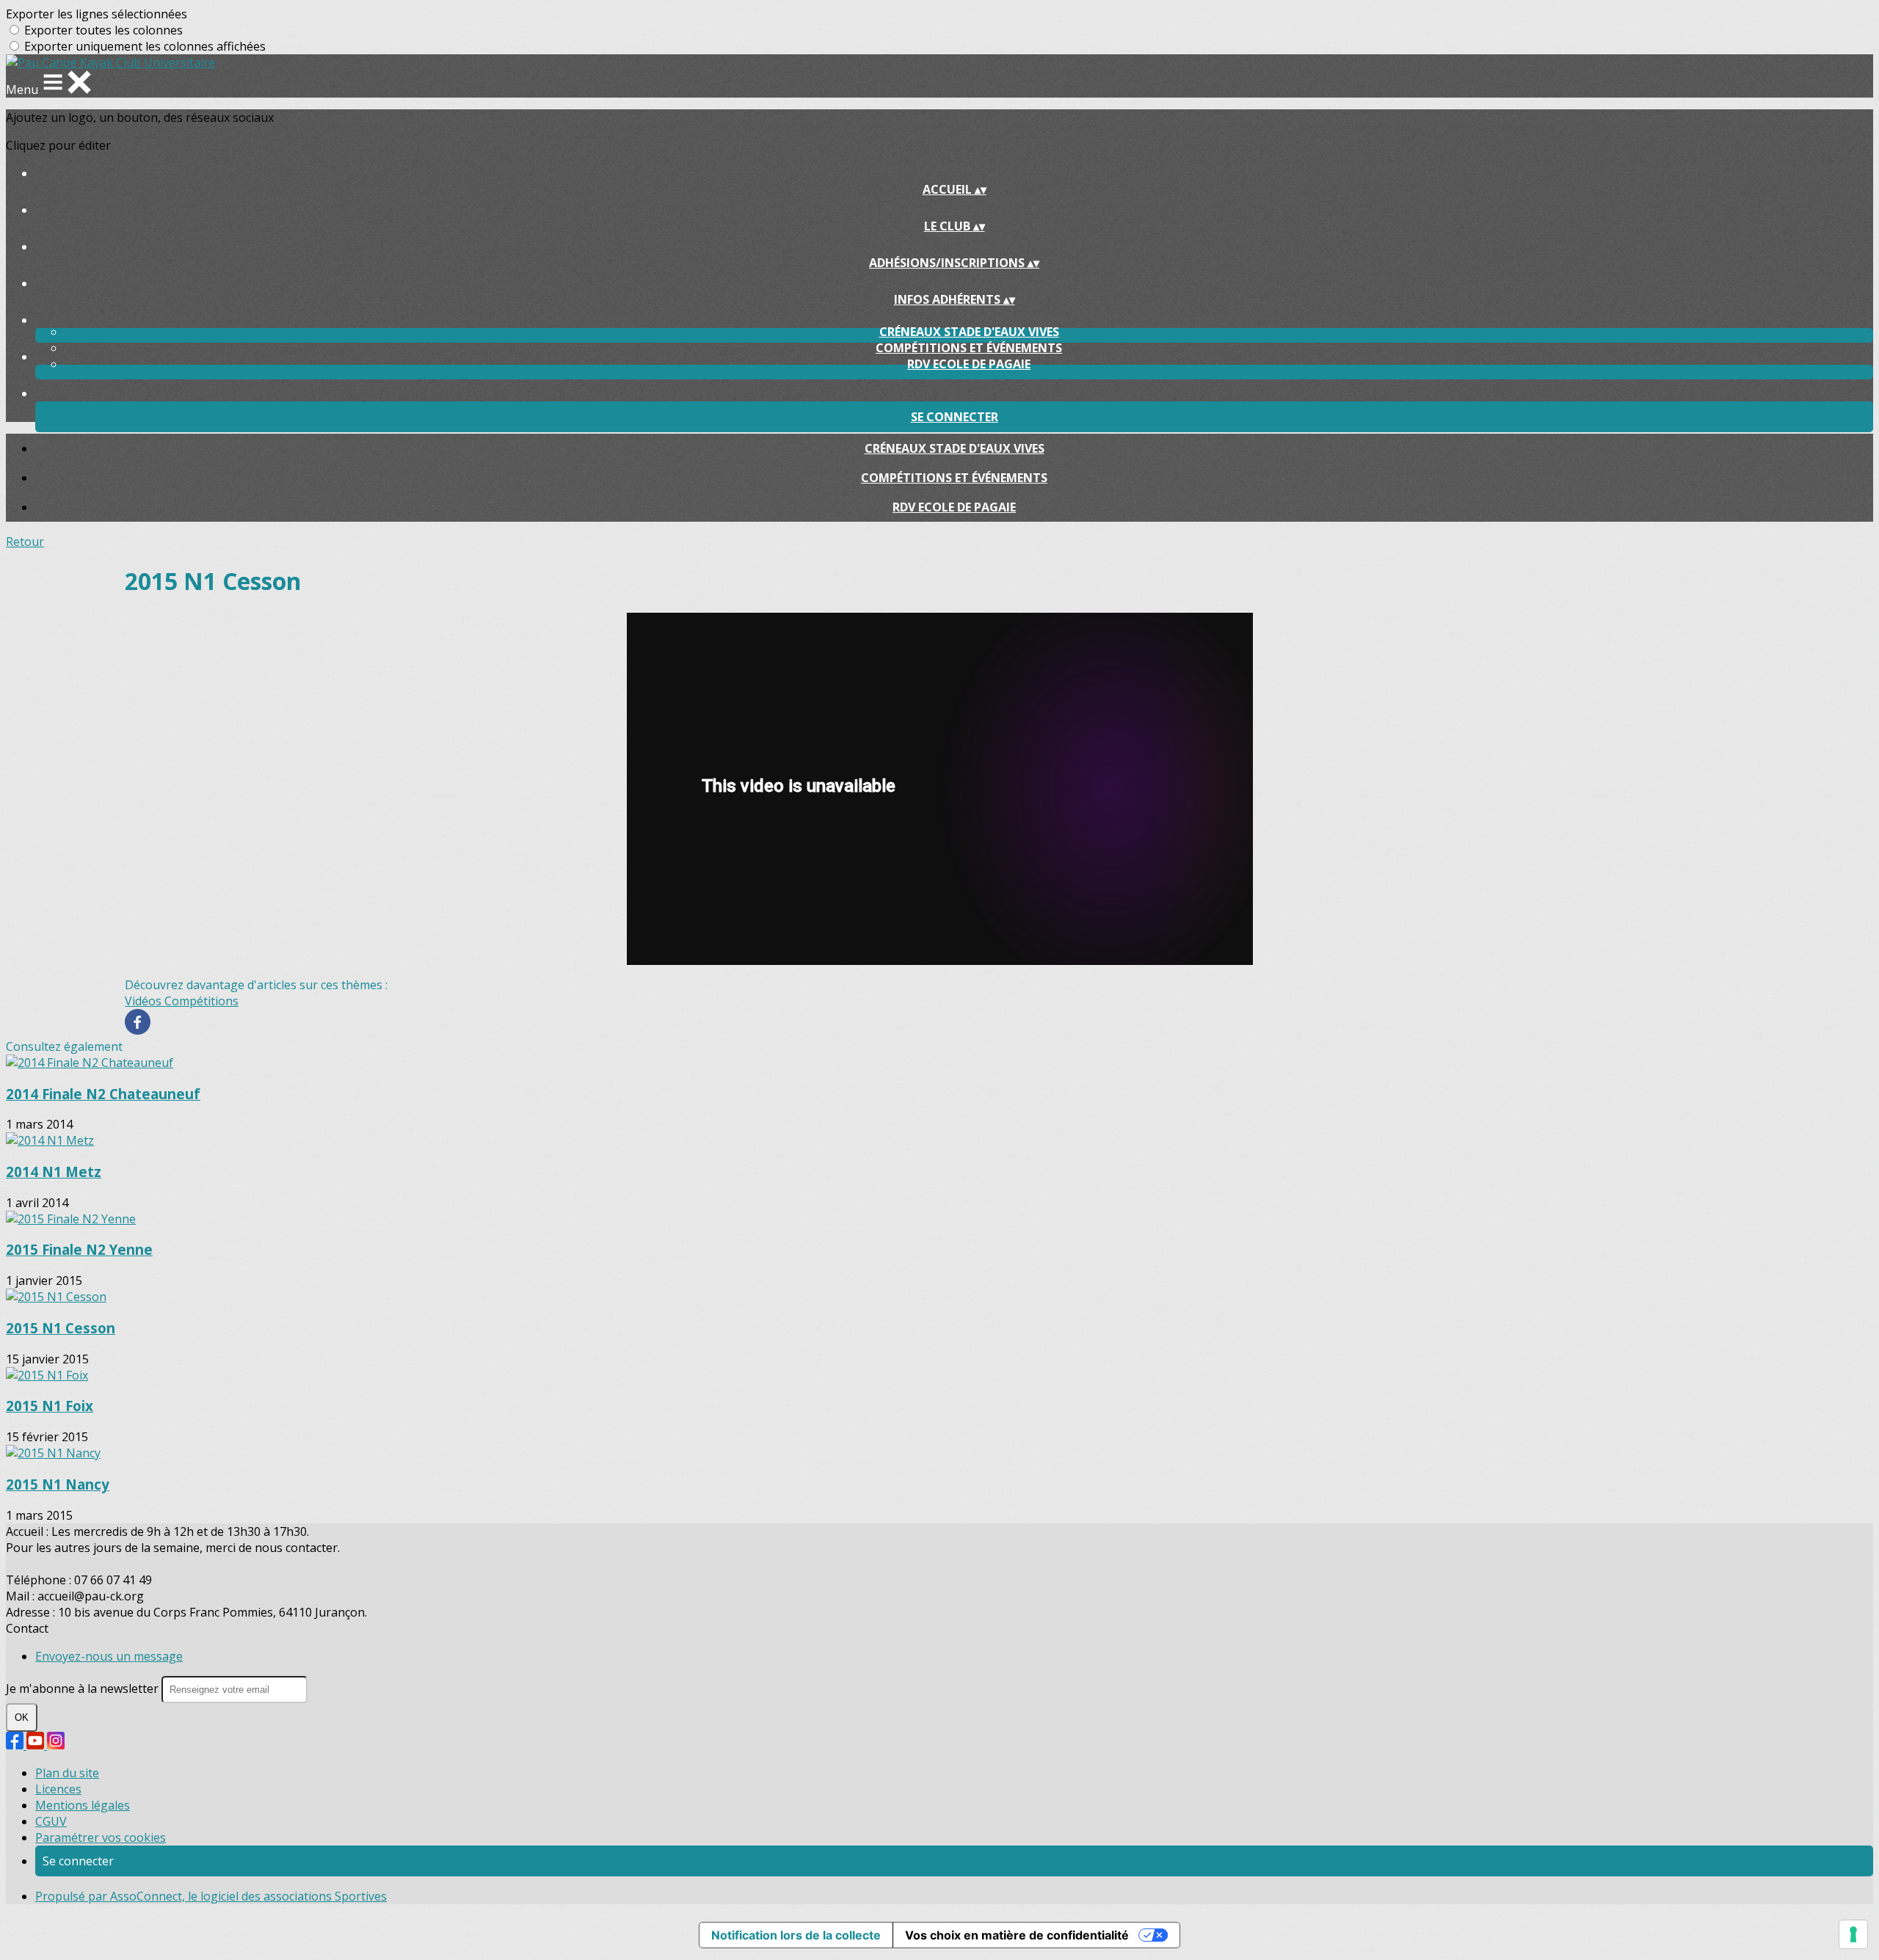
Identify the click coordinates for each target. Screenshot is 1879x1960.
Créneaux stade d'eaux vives (969, 332)
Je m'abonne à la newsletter (84, 1688)
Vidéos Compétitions (182, 1001)
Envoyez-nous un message (109, 1656)
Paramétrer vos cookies (101, 1837)
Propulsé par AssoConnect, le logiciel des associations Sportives (211, 1896)
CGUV (51, 1821)
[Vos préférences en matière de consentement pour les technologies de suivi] (1853, 1934)
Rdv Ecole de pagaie (969, 364)
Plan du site (67, 1773)
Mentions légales (83, 1805)
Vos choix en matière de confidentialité (1017, 1935)
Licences (58, 1789)
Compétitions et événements (969, 348)
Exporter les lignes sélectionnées (97, 14)
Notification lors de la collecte (796, 1935)
